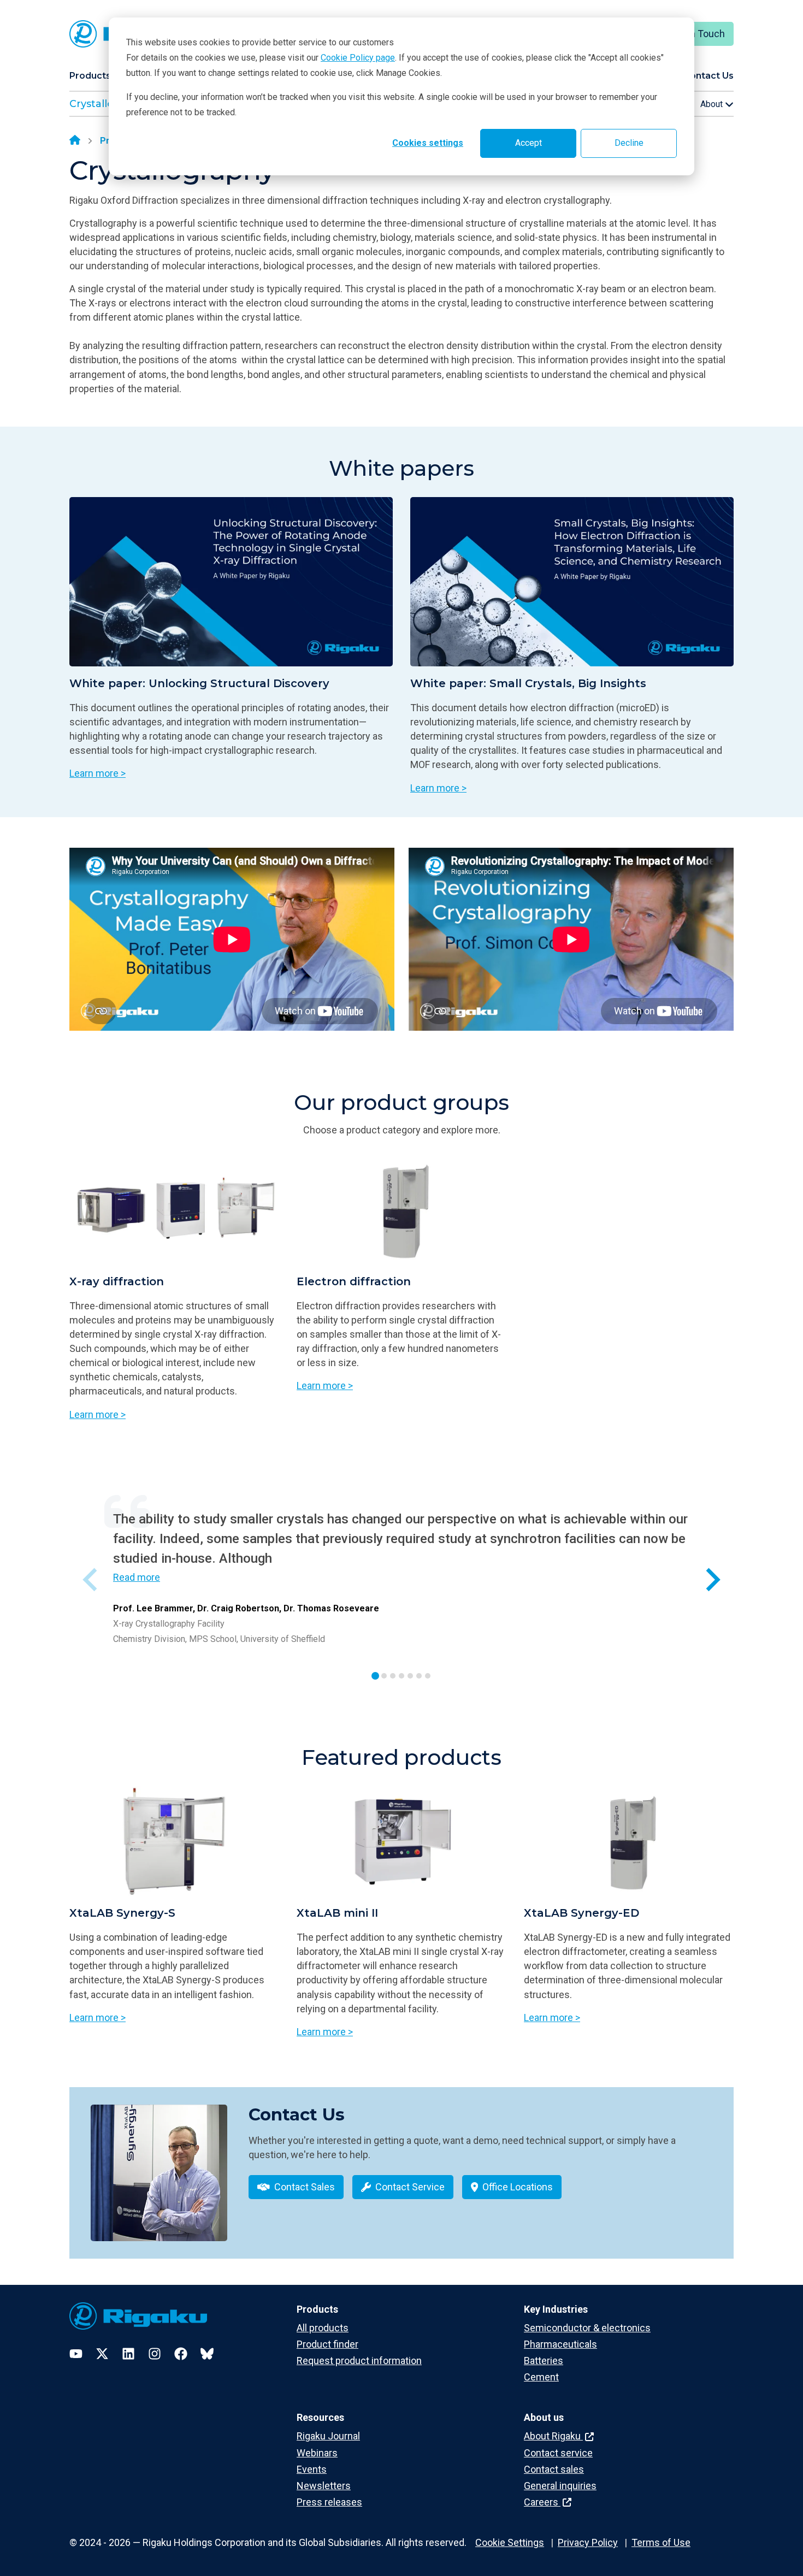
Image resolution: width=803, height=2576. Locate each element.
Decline (629, 143)
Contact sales (554, 2469)
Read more (137, 1577)
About (713, 104)
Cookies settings (428, 143)
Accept (529, 143)
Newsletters (324, 2486)
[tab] (375, 1676)
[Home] (75, 141)
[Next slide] (712, 1579)
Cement (541, 2377)
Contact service (558, 2453)
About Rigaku (553, 2436)
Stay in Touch (696, 34)
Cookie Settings (510, 2542)
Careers (542, 2502)
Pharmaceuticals (560, 2344)
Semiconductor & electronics (587, 2328)
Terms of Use (661, 2542)
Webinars (317, 2453)
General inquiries (560, 2486)
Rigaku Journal (328, 2436)
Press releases (329, 2502)
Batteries (544, 2361)
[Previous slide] (91, 1579)
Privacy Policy (588, 2542)
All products (323, 2328)
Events (312, 2469)
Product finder (327, 2344)
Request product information (359, 2361)
